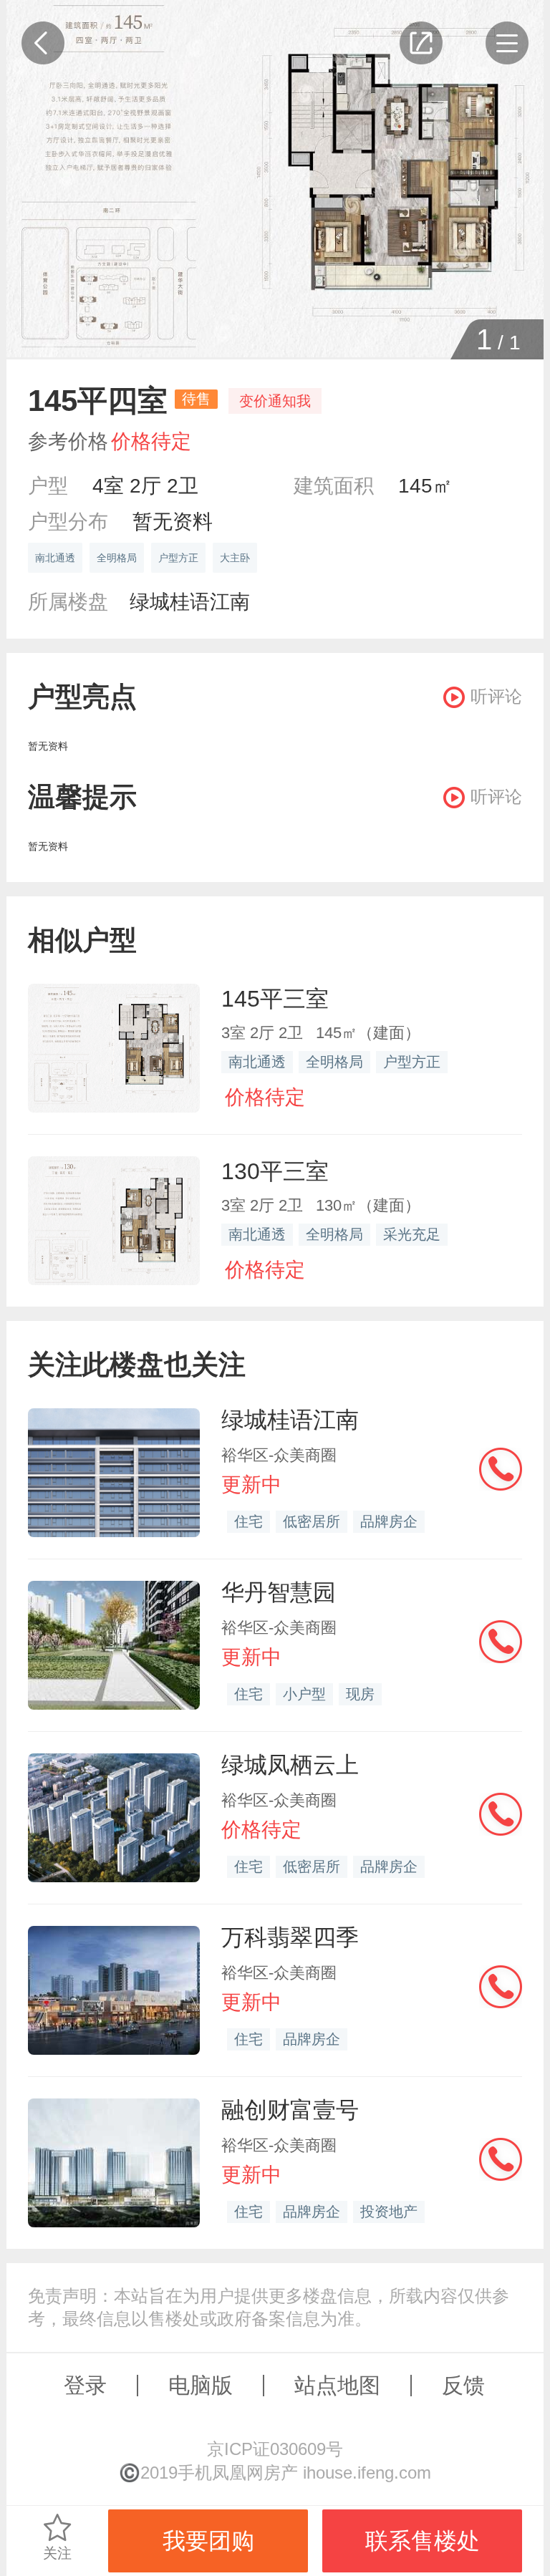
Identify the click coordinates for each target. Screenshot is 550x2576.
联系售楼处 (423, 2541)
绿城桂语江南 (190, 602)
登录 (85, 2385)
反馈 (463, 2385)
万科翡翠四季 (290, 1937)
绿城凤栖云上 (290, 1765)
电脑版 (201, 2385)
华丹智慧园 (279, 1592)
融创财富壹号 (290, 2110)
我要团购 (208, 2541)
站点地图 (337, 2385)
